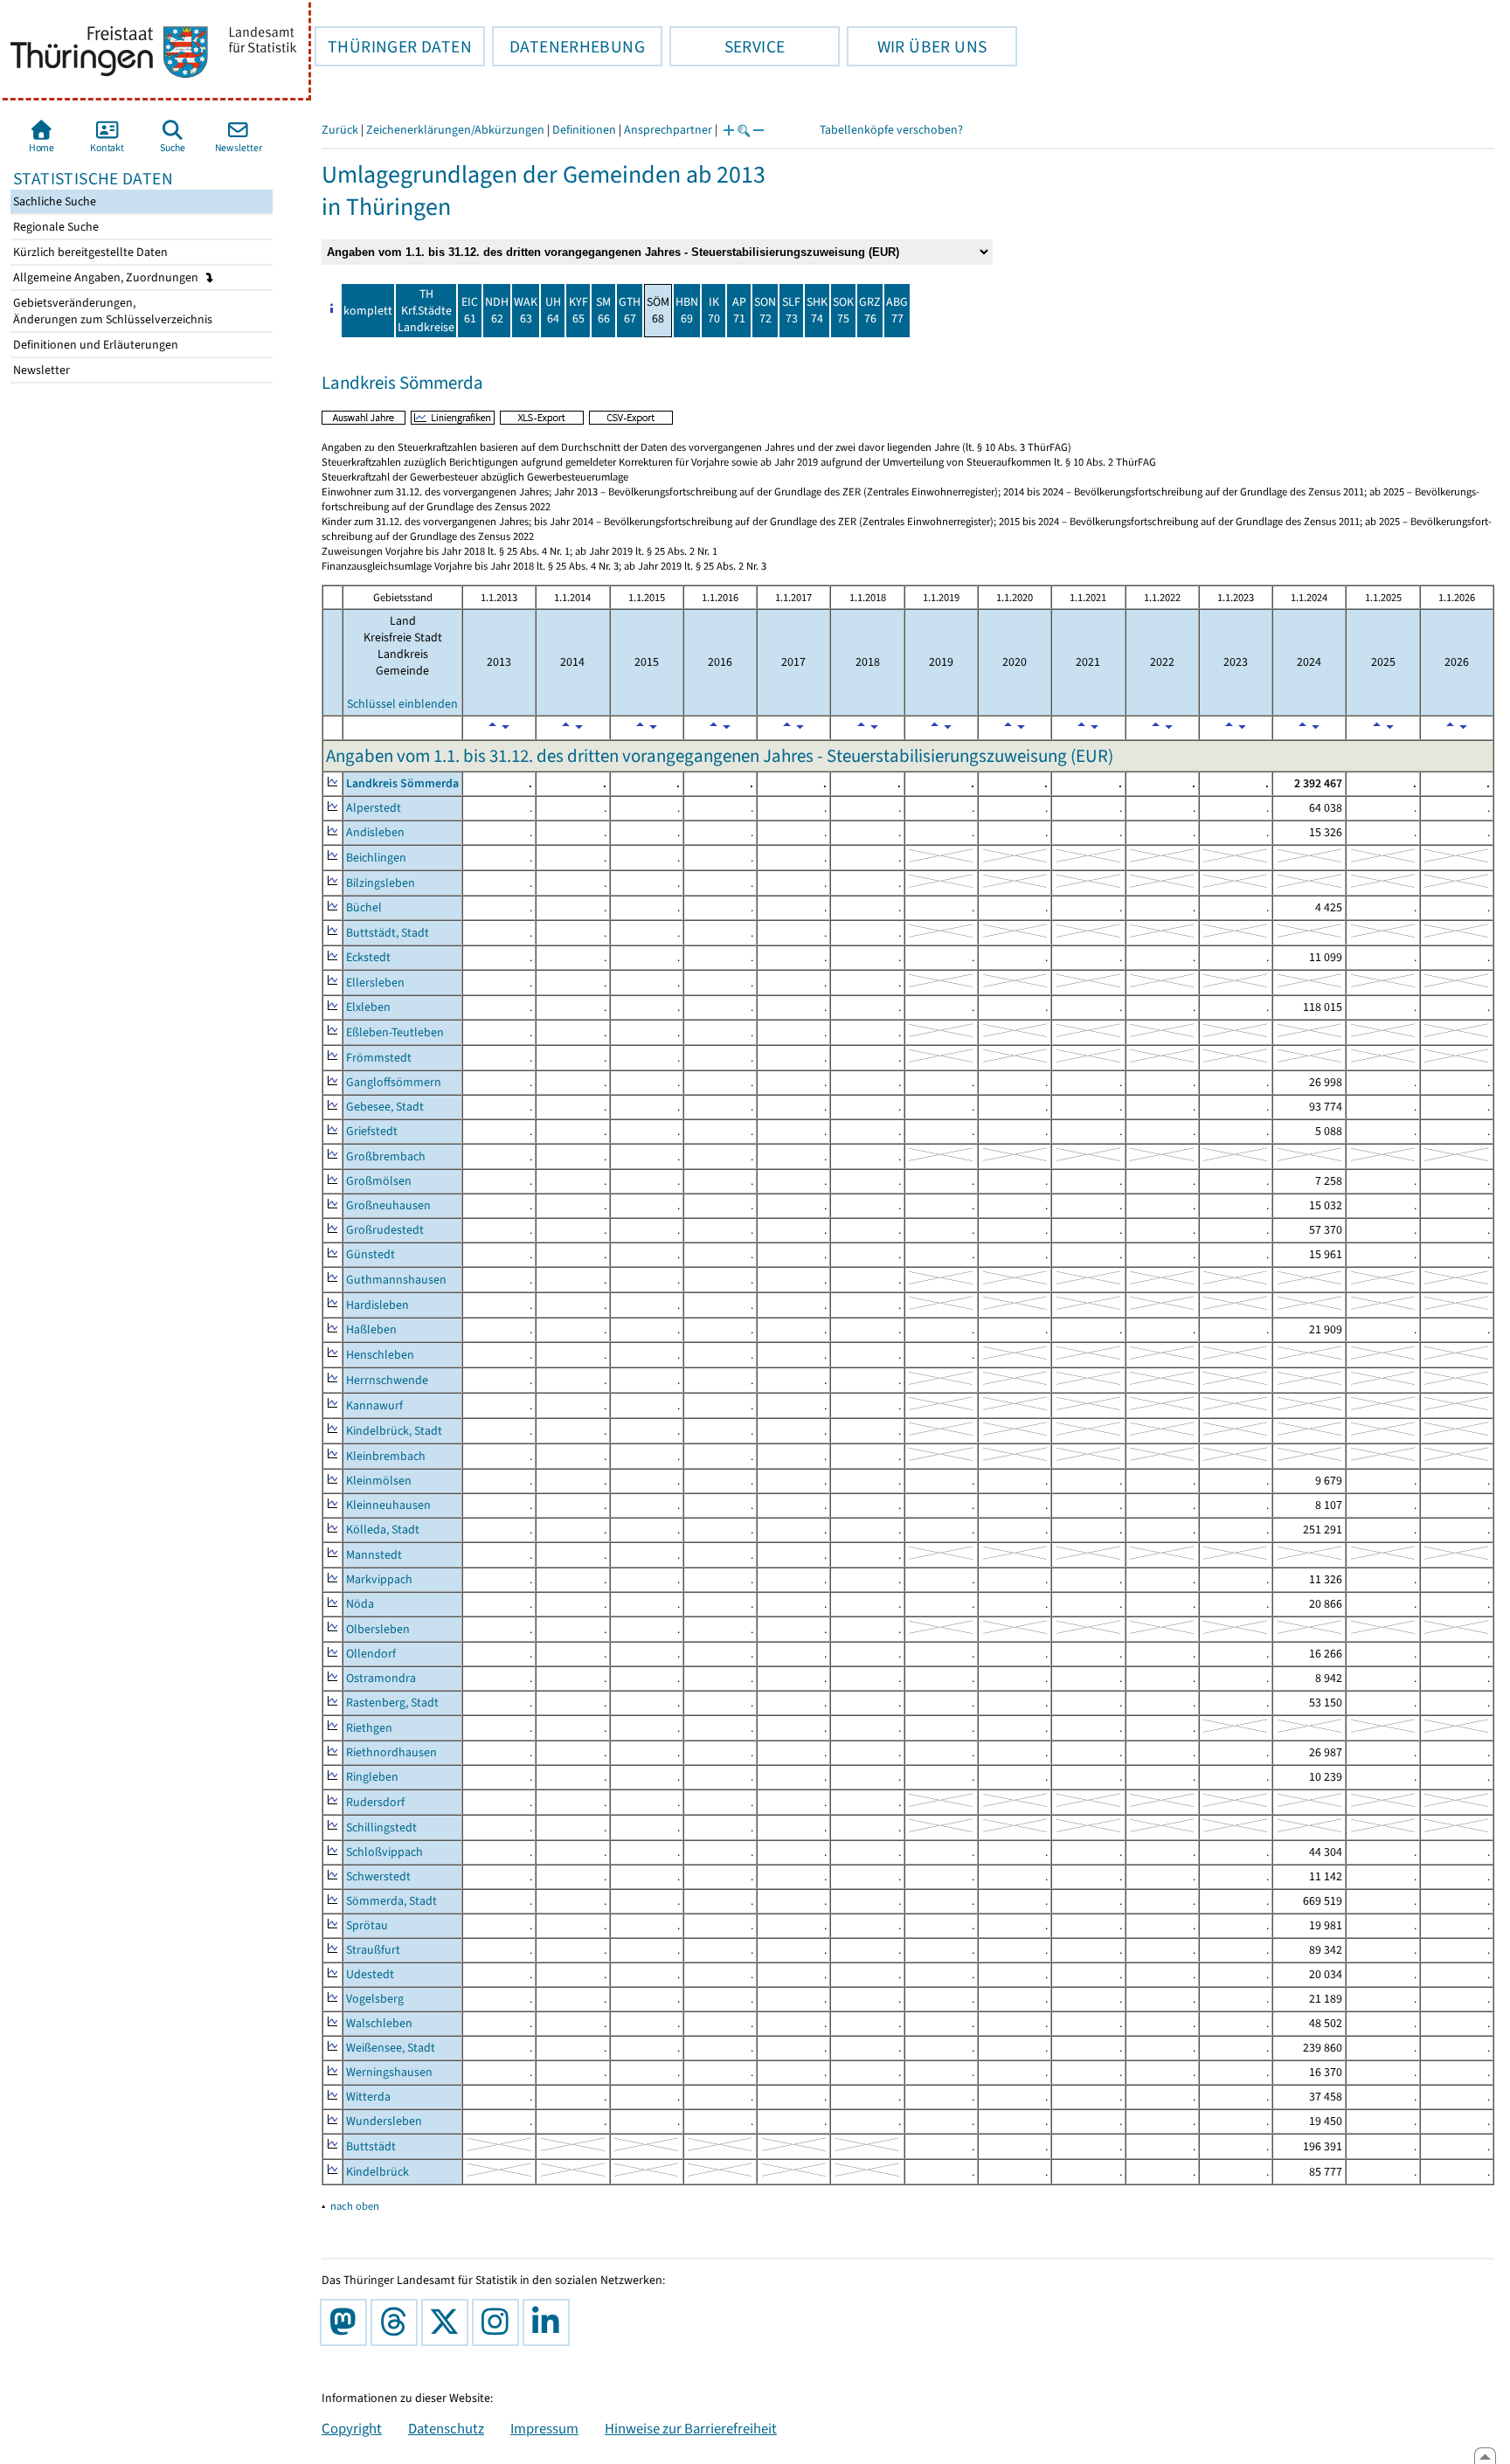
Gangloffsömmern (394, 1082)
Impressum (544, 2428)
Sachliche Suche (53, 201)
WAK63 (526, 310)
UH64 (553, 310)
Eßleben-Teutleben (395, 1032)
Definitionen (584, 130)
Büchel (364, 907)
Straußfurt (373, 1950)
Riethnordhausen (391, 1752)
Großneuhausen (388, 1205)
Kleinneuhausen (388, 1505)
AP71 (739, 310)
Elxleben (368, 1007)
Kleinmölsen (379, 1481)
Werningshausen (389, 2072)
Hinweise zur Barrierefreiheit (691, 2428)
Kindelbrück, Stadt (394, 1431)
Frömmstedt (379, 1058)
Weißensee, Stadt (391, 2048)
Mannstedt (374, 1555)
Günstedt (371, 1254)
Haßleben (371, 1329)
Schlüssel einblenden (402, 704)
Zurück (340, 130)
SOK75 (843, 310)
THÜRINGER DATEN (393, 46)
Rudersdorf (375, 1802)
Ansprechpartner (668, 130)
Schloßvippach (384, 1852)
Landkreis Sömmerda (402, 783)
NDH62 (497, 310)
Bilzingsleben (381, 883)
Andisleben (375, 832)
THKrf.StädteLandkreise (426, 311)
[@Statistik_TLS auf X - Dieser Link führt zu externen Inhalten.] (448, 2322)
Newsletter (40, 370)
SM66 (603, 310)
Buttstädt (371, 2146)
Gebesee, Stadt (385, 1107)
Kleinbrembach (386, 1456)
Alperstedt (374, 808)
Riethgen (369, 1728)
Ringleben (372, 1777)
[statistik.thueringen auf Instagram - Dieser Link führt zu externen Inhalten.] (499, 2322)
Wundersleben (384, 2121)
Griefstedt (372, 1131)
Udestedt (370, 1974)
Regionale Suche (55, 227)
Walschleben (379, 2023)
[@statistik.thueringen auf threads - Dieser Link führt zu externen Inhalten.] (398, 2322)
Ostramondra (381, 1678)
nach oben (355, 2206)
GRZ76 (870, 310)
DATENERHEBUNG (568, 46)
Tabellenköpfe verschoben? (891, 130)
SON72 (765, 310)
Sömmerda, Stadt (391, 1901)
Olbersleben (378, 1629)
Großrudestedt (385, 1230)
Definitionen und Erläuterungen (94, 345)
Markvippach (379, 1579)
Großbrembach (386, 1156)
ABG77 (897, 310)
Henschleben (380, 1355)
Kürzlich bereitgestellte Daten (89, 252)
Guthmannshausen (396, 1280)
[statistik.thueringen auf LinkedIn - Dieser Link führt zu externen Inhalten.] (550, 2322)
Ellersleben (375, 983)
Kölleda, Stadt (383, 1530)
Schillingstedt (381, 1827)
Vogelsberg (375, 1999)
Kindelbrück (377, 2172)
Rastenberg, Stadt (392, 1703)
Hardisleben (377, 1305)
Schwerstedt (378, 1876)
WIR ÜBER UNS (917, 46)
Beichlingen (376, 858)
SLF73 (791, 310)
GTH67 (630, 310)
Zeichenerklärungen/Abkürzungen (455, 130)
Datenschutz (446, 2428)
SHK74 (817, 310)
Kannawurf (374, 1405)
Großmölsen (379, 1181)
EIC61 (470, 310)
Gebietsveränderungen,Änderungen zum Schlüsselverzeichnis (111, 311)
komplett (368, 311)
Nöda (360, 1604)
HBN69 (687, 310)
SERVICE (727, 46)
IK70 (714, 310)
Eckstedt (368, 957)
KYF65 (578, 310)
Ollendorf (371, 1654)
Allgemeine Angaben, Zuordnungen (107, 277)
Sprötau (367, 1925)
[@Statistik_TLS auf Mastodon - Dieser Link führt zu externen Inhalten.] (347, 2322)
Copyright (352, 2428)
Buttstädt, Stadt (388, 933)
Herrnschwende (387, 1380)
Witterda (368, 2097)
